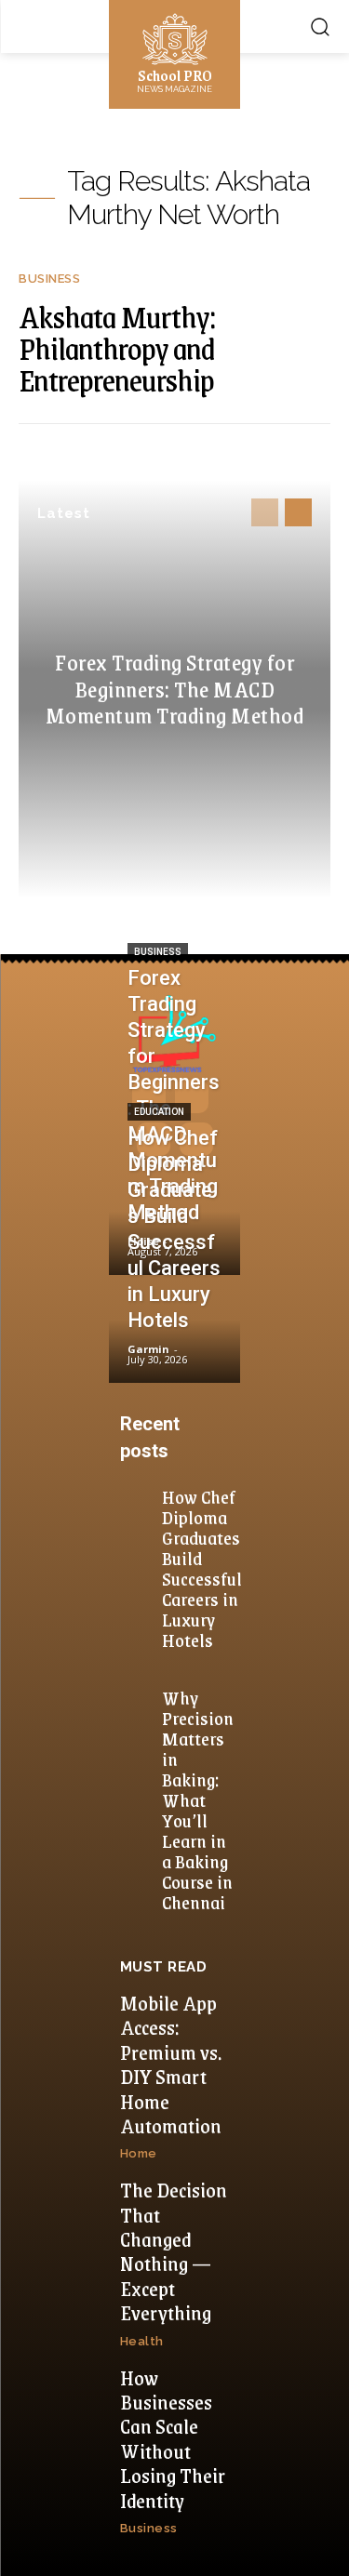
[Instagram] (192, 1096)
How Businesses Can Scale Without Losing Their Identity (173, 2439)
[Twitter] (196, 1139)
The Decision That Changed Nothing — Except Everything (174, 2251)
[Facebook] (149, 1096)
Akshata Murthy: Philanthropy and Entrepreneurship (117, 348)
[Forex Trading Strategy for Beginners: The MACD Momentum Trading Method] (174, 1222)
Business (49, 279)
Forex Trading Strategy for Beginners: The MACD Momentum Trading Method (175, 688)
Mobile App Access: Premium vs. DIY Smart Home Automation (171, 2064)
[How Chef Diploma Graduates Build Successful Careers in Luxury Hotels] (174, 1331)
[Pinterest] (154, 1139)
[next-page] (298, 512)
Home (139, 2153)
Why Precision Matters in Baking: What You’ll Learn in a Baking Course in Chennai (198, 1799)
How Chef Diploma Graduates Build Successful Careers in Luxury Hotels (202, 1568)
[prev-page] (265, 512)
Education (159, 1112)
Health (142, 2341)
